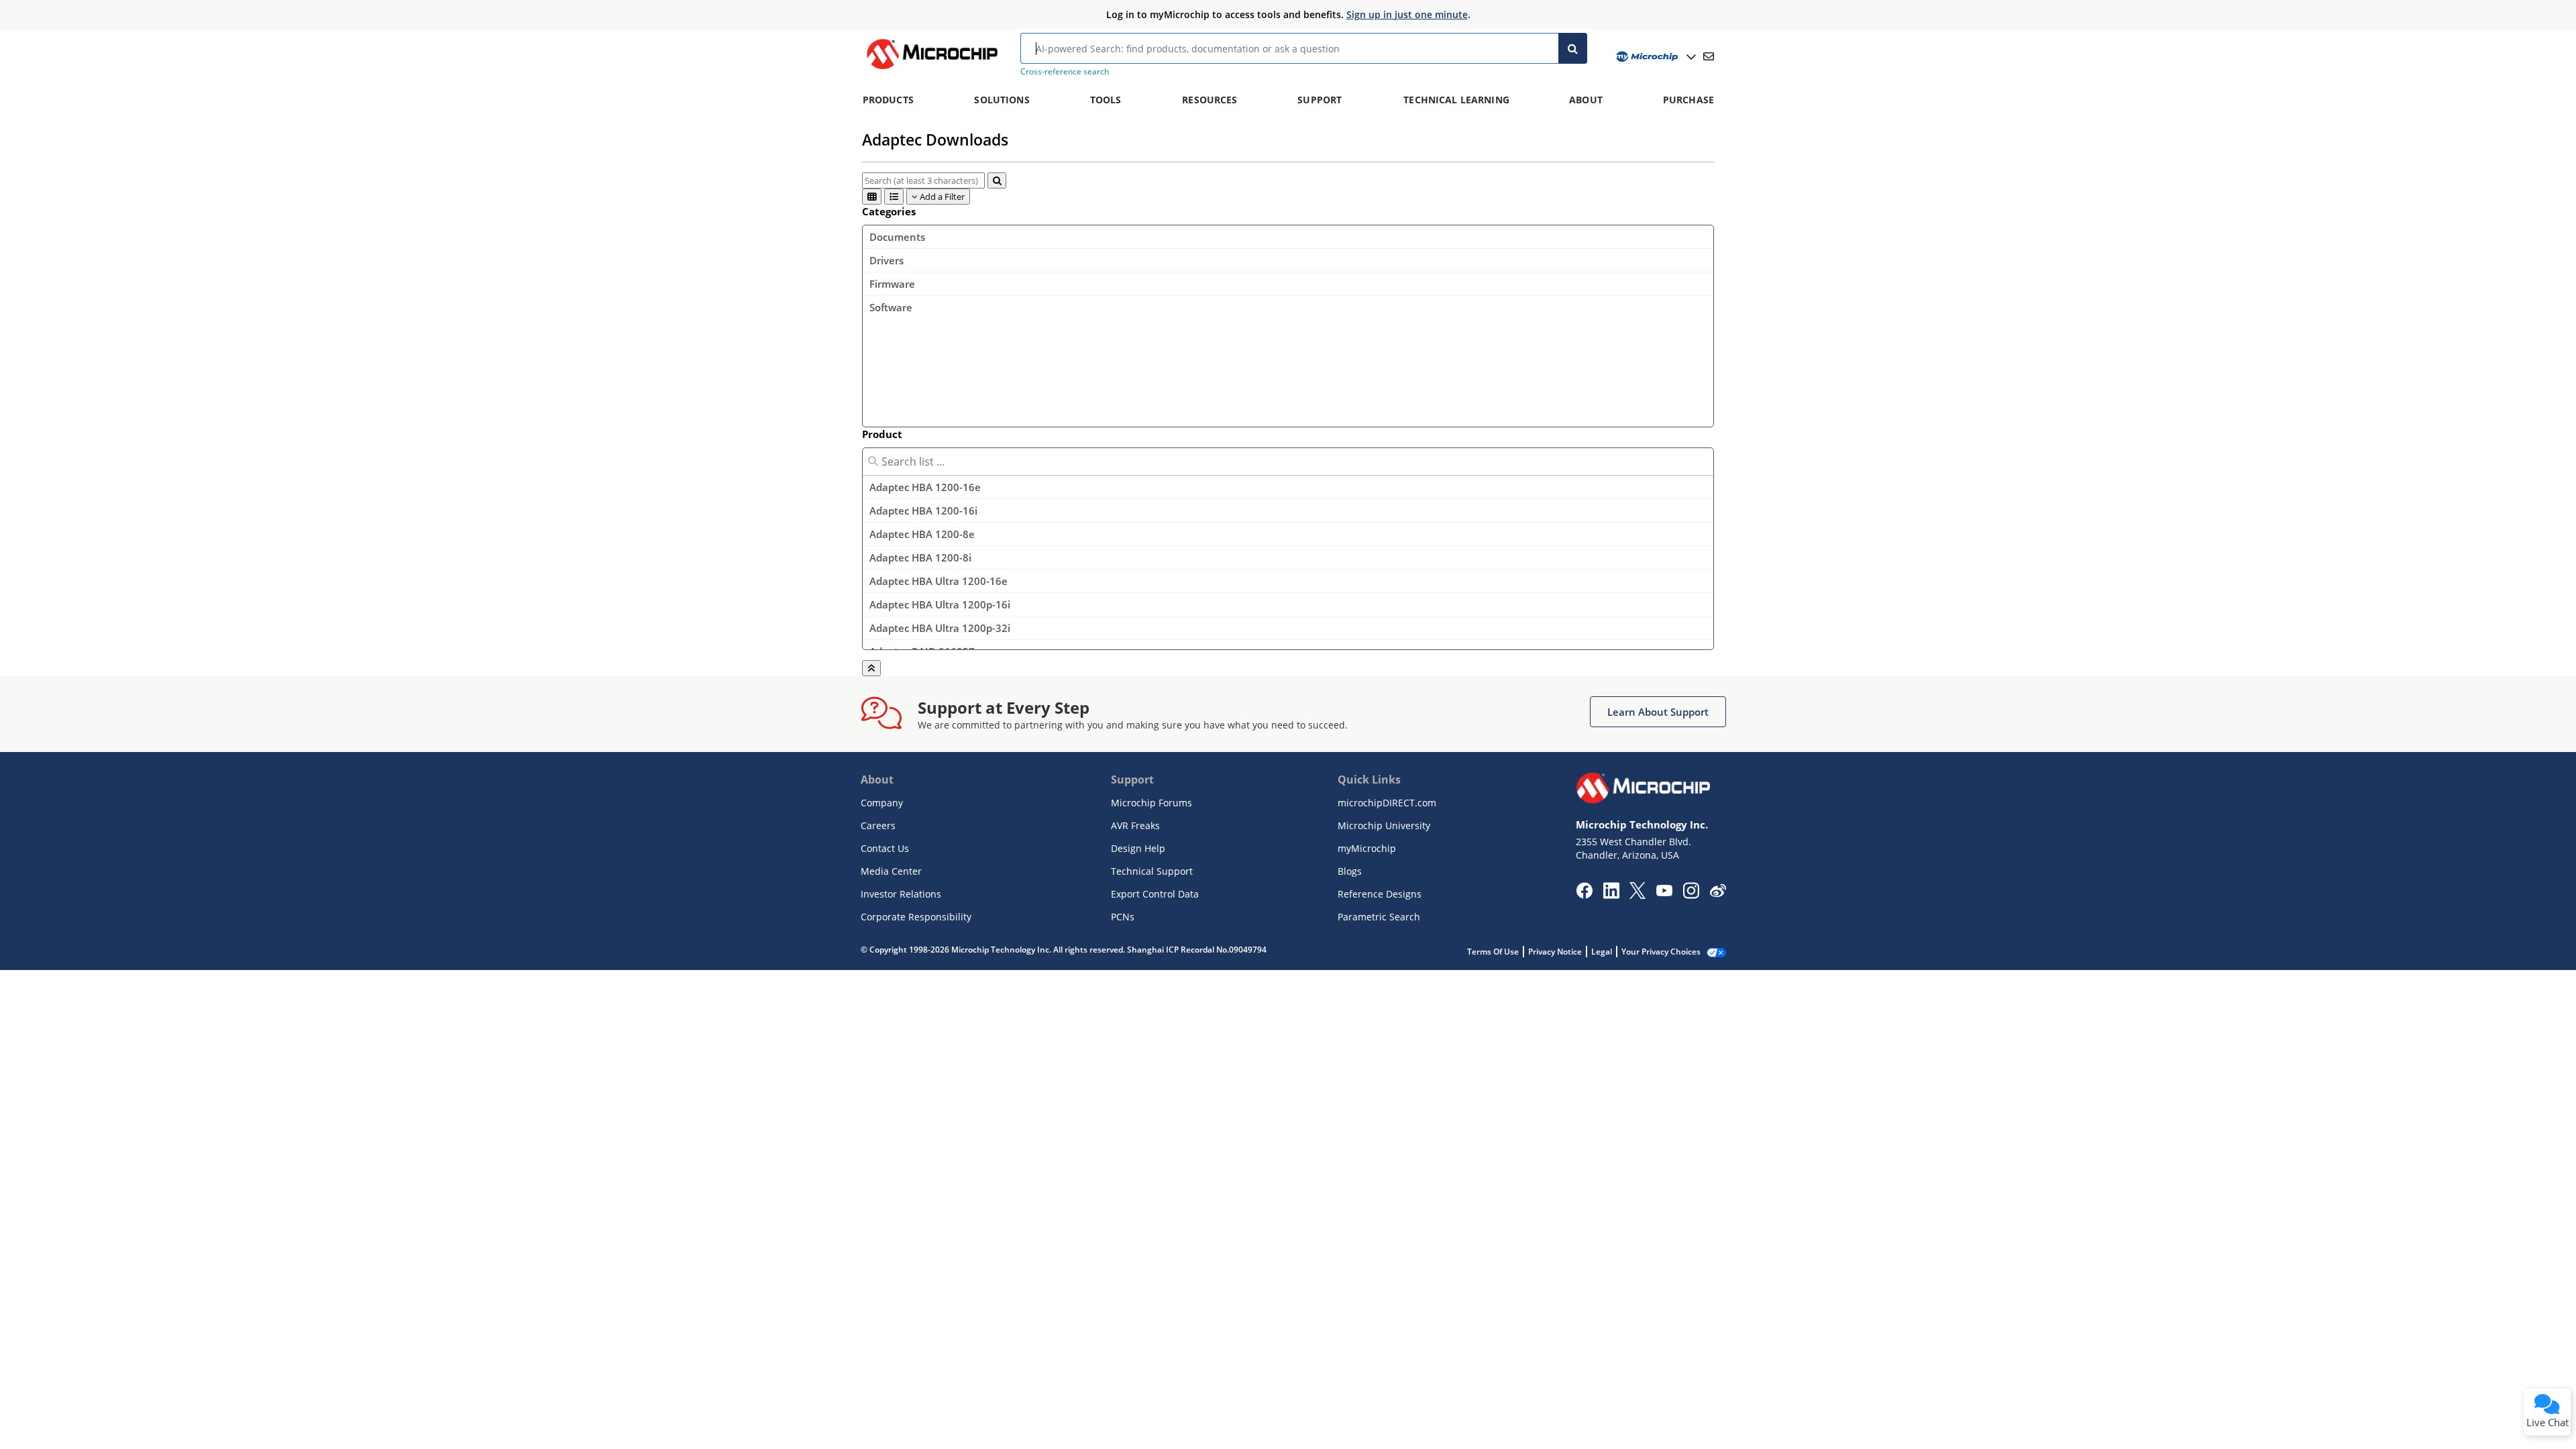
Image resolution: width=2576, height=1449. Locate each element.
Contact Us (885, 848)
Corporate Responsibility (916, 917)
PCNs (1123, 917)
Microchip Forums (1151, 803)
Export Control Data (1155, 894)
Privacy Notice (1555, 952)
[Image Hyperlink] (932, 69)
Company (882, 803)
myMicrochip (1367, 848)
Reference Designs (1380, 894)
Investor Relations (901, 894)
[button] (1658, 712)
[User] (1655, 57)
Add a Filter (941, 197)
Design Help (1138, 848)
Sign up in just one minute (1407, 14)
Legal (1602, 952)
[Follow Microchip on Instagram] (1691, 895)
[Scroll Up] (871, 668)
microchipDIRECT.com (1387, 803)
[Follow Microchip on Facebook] (1584, 895)
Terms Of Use (1493, 952)
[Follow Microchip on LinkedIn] (1611, 895)
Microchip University (1384, 825)
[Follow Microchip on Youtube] (1664, 892)
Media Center (891, 871)
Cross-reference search (1065, 71)
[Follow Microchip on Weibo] (1718, 894)
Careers (878, 825)
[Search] (1573, 48)
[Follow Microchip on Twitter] (1638, 895)
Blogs (1350, 871)
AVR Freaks (1135, 825)
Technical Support (1152, 871)
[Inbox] (1709, 56)
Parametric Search (1379, 917)
